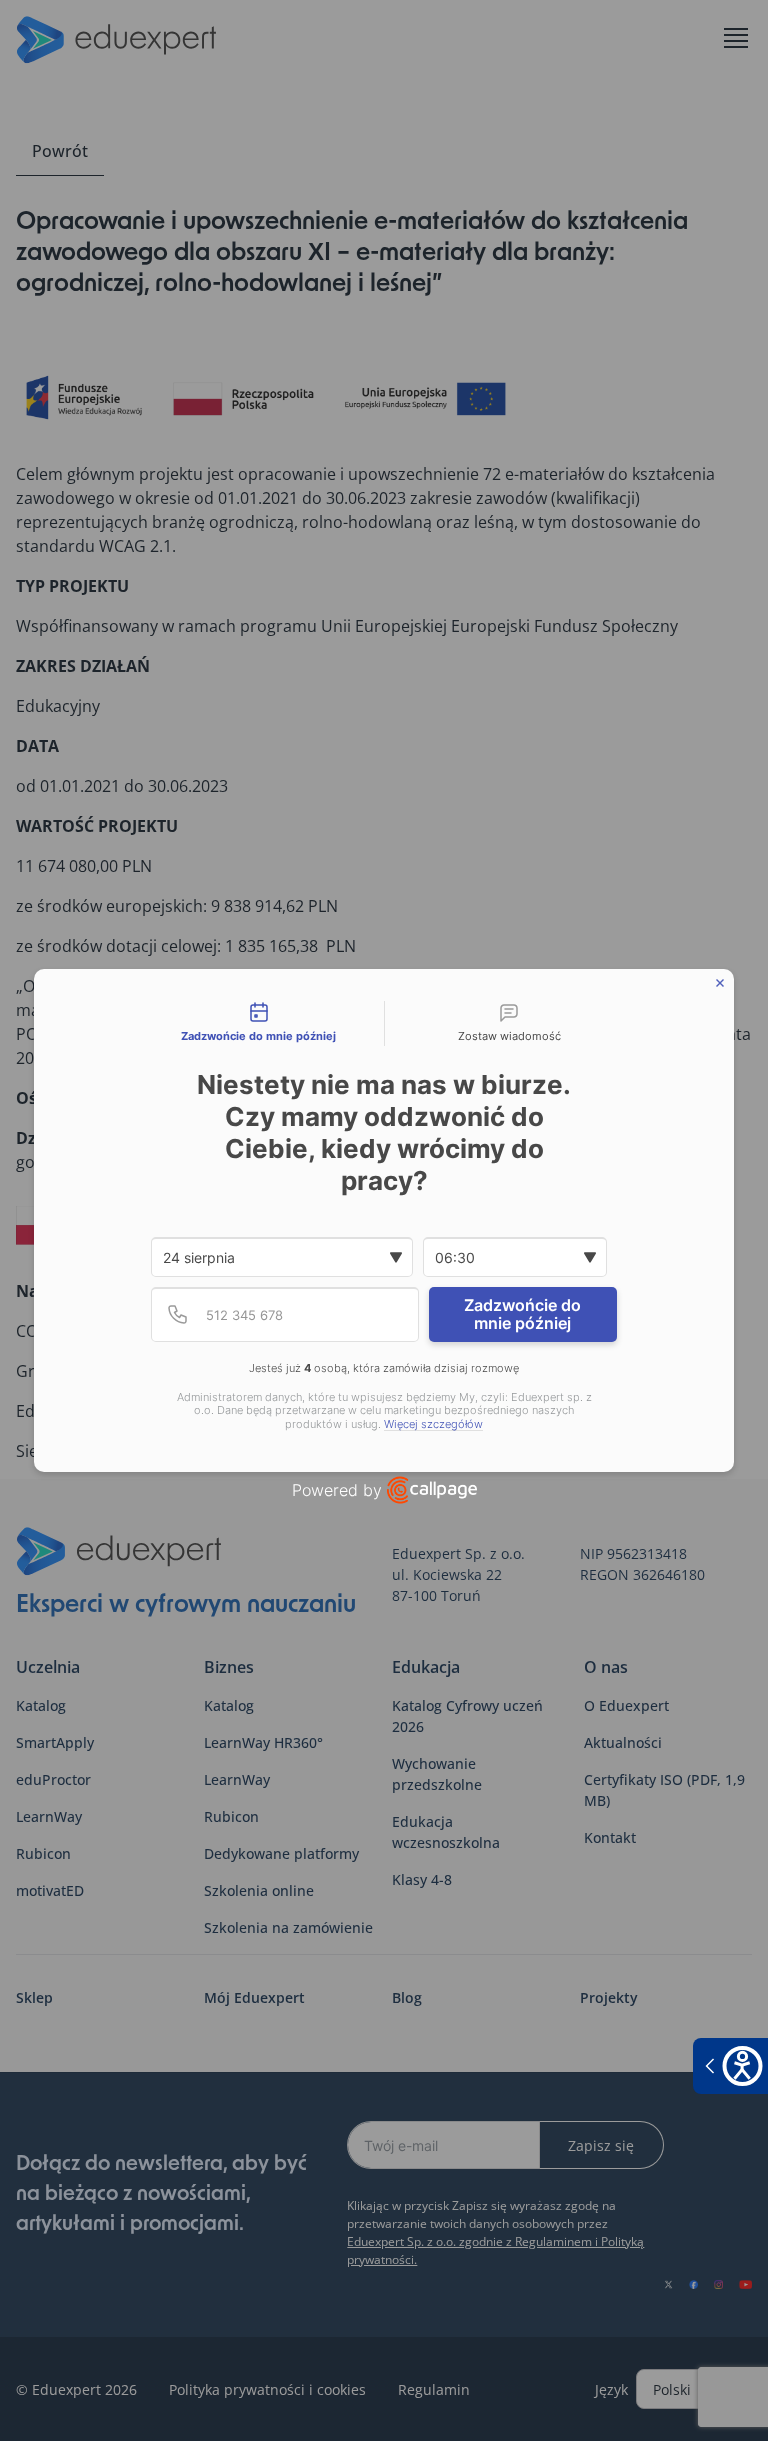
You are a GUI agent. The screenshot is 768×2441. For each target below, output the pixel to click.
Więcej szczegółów (433, 1424)
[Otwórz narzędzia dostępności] (730, 2066)
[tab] (259, 1024)
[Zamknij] (720, 983)
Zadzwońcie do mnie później (522, 1314)
